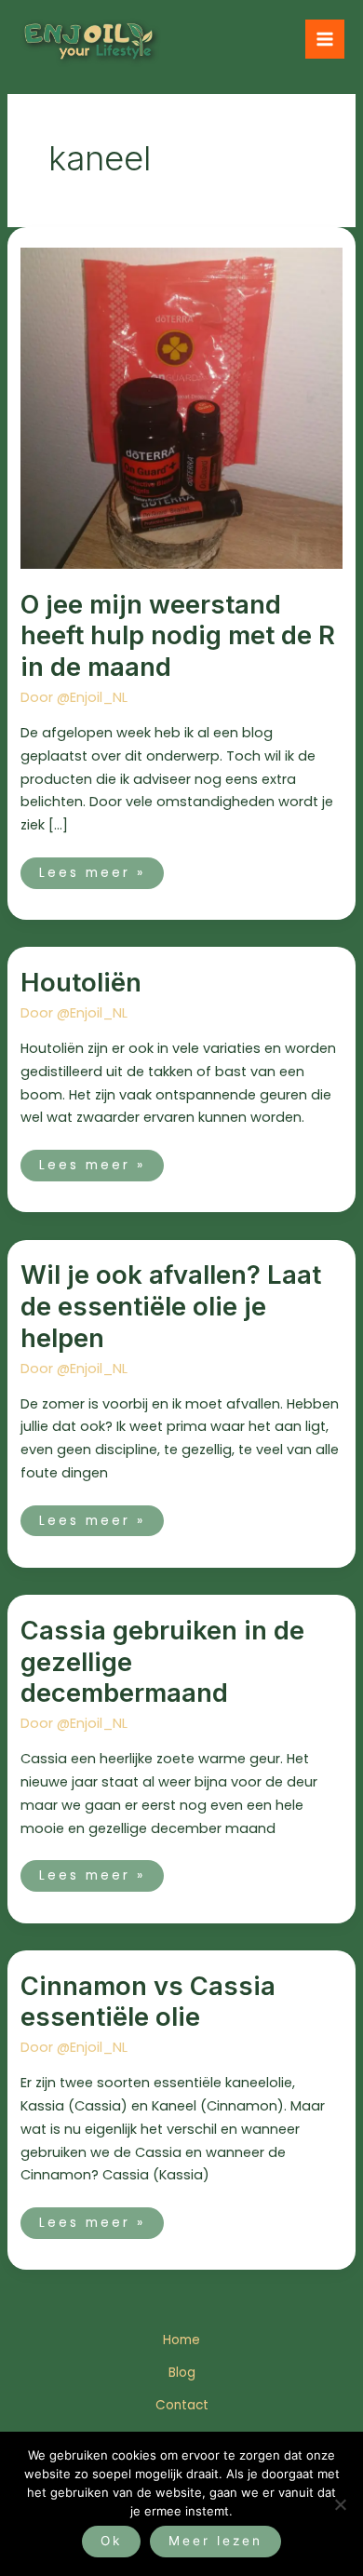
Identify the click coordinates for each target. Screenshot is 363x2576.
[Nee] (340, 2504)
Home (181, 2340)
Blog (182, 2373)
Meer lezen (215, 2541)
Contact (182, 2405)
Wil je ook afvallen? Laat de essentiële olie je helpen (171, 1306)
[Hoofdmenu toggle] (325, 39)
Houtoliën (81, 982)
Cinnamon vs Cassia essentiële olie (148, 2002)
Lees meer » (92, 870)
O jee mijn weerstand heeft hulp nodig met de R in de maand (178, 635)
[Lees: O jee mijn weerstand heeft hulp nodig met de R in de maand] (181, 407)
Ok (111, 2541)
